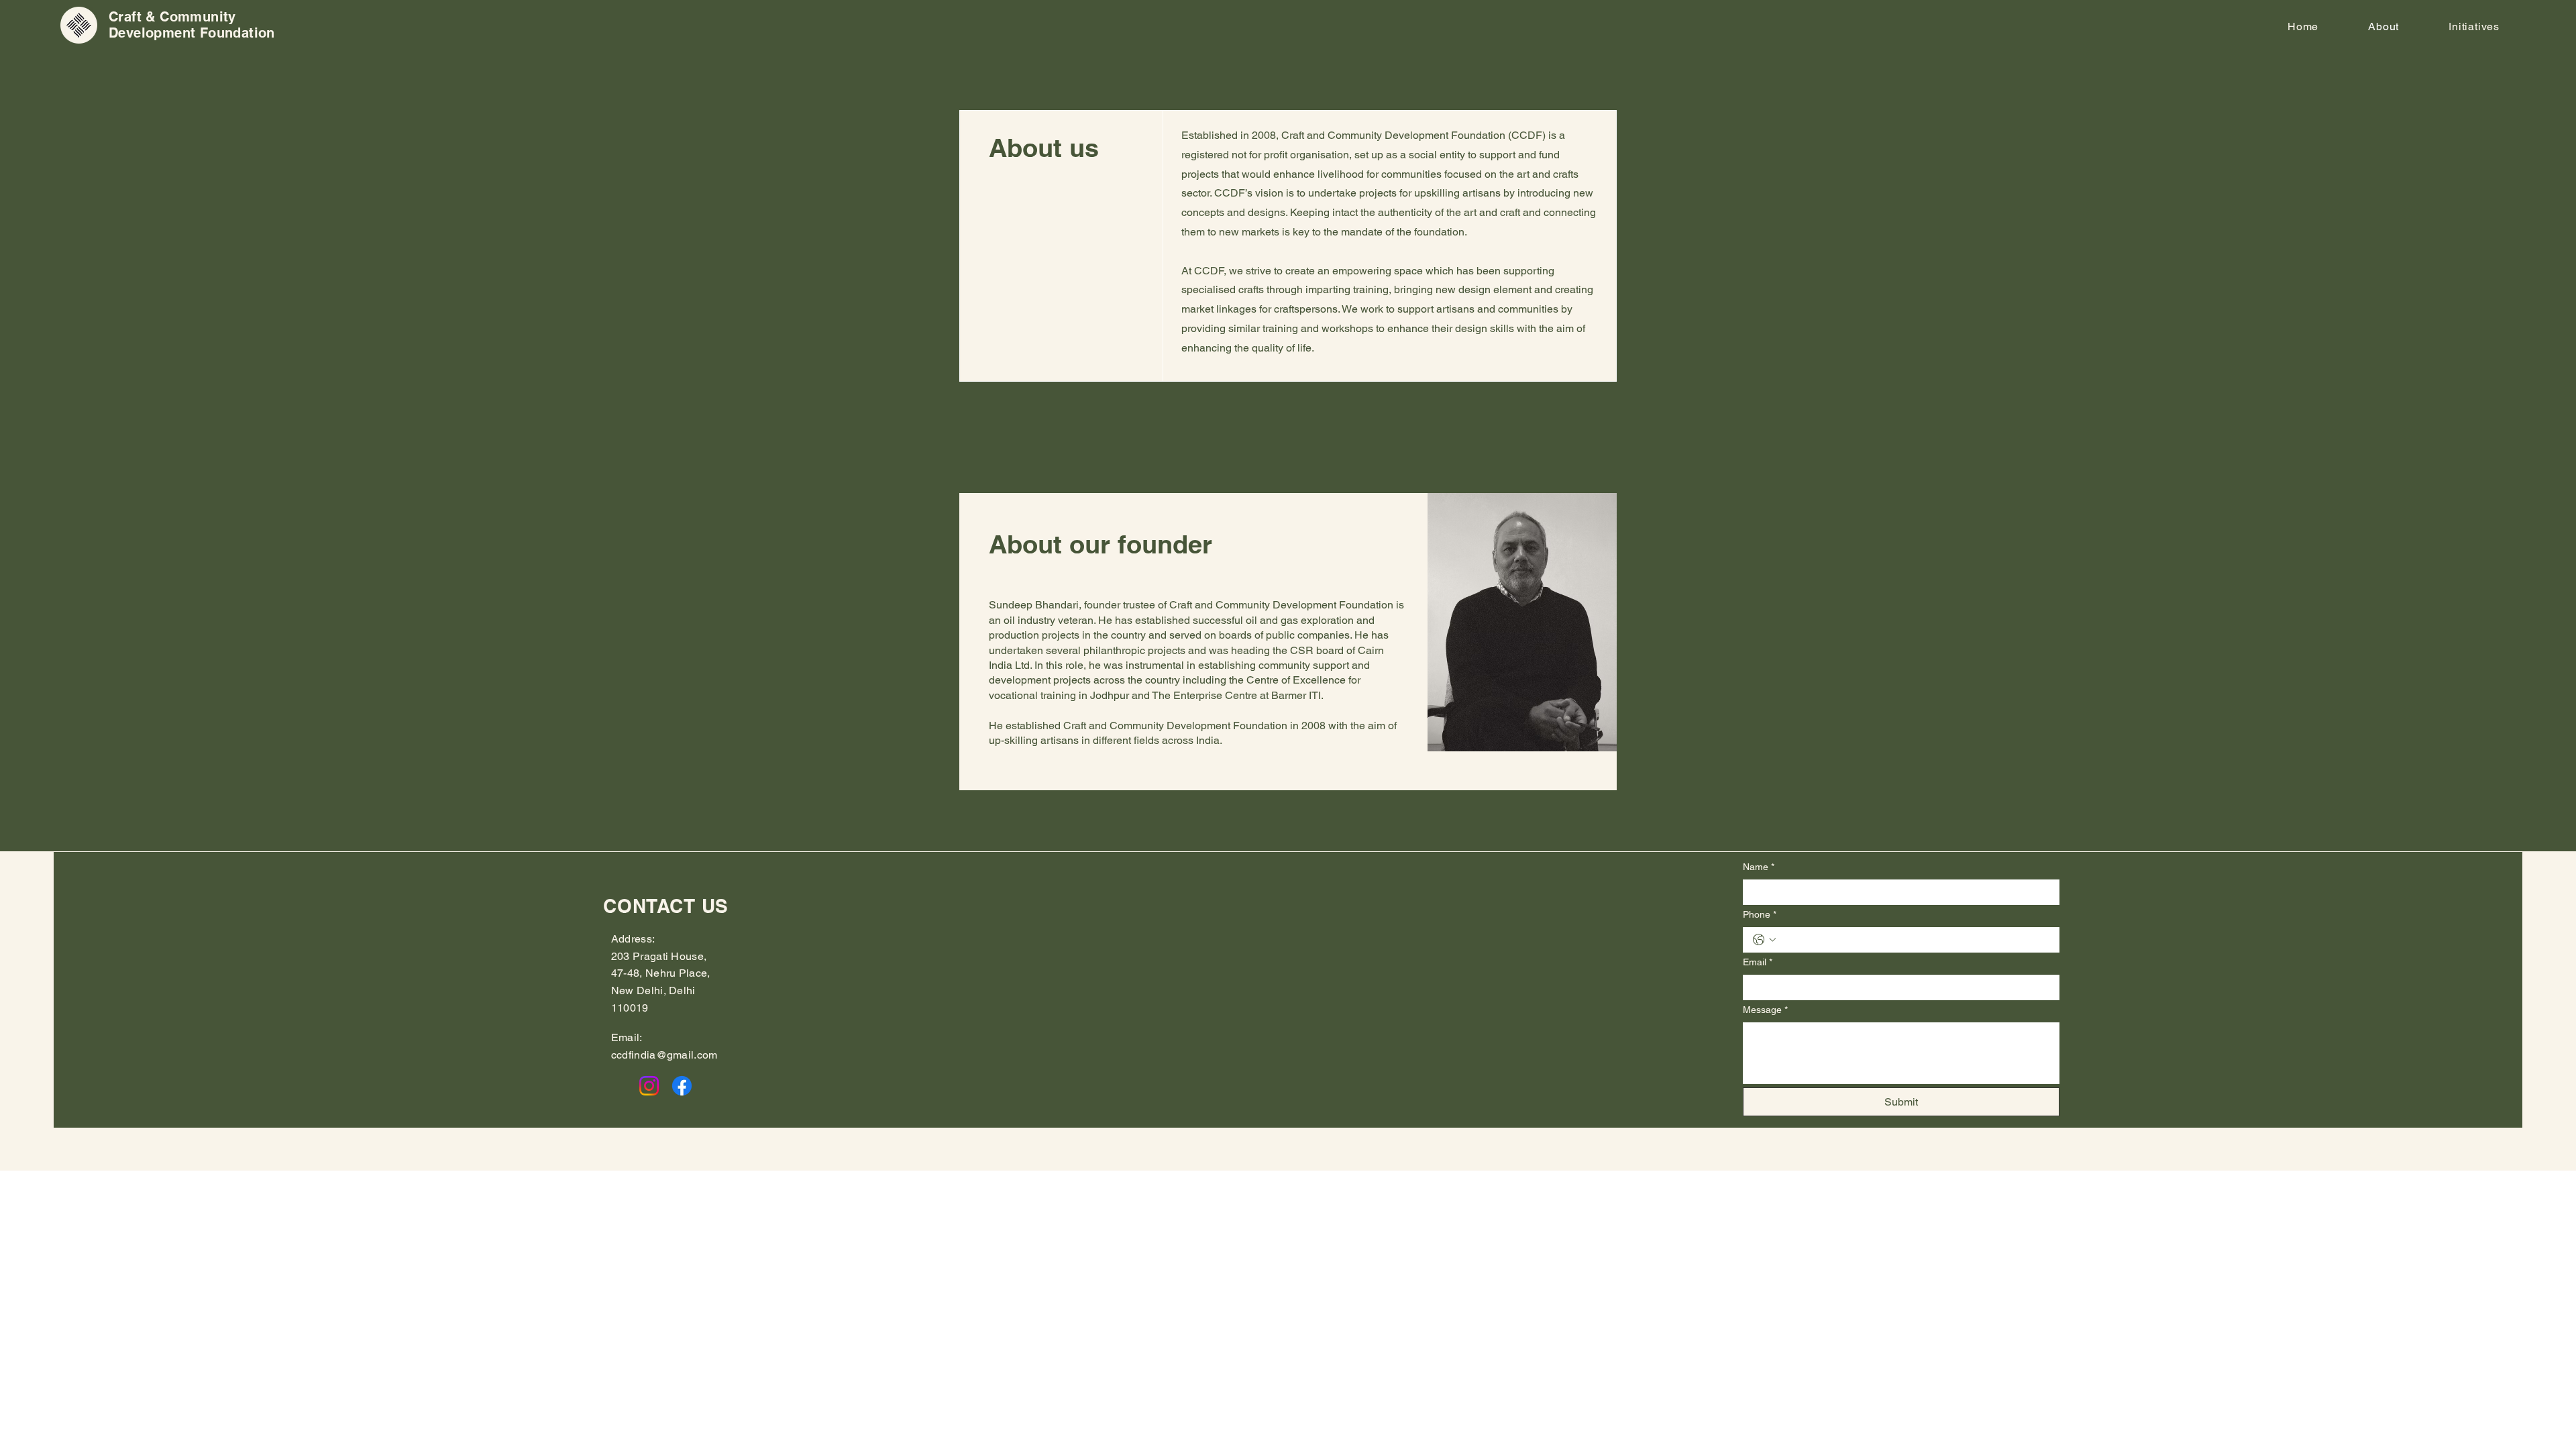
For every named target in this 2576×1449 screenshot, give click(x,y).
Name (1759, 867)
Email (1758, 962)
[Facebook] (682, 1086)
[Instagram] (649, 1086)
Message (1765, 1010)
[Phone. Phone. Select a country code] (1764, 940)
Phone (1760, 914)
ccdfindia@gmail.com (664, 1055)
